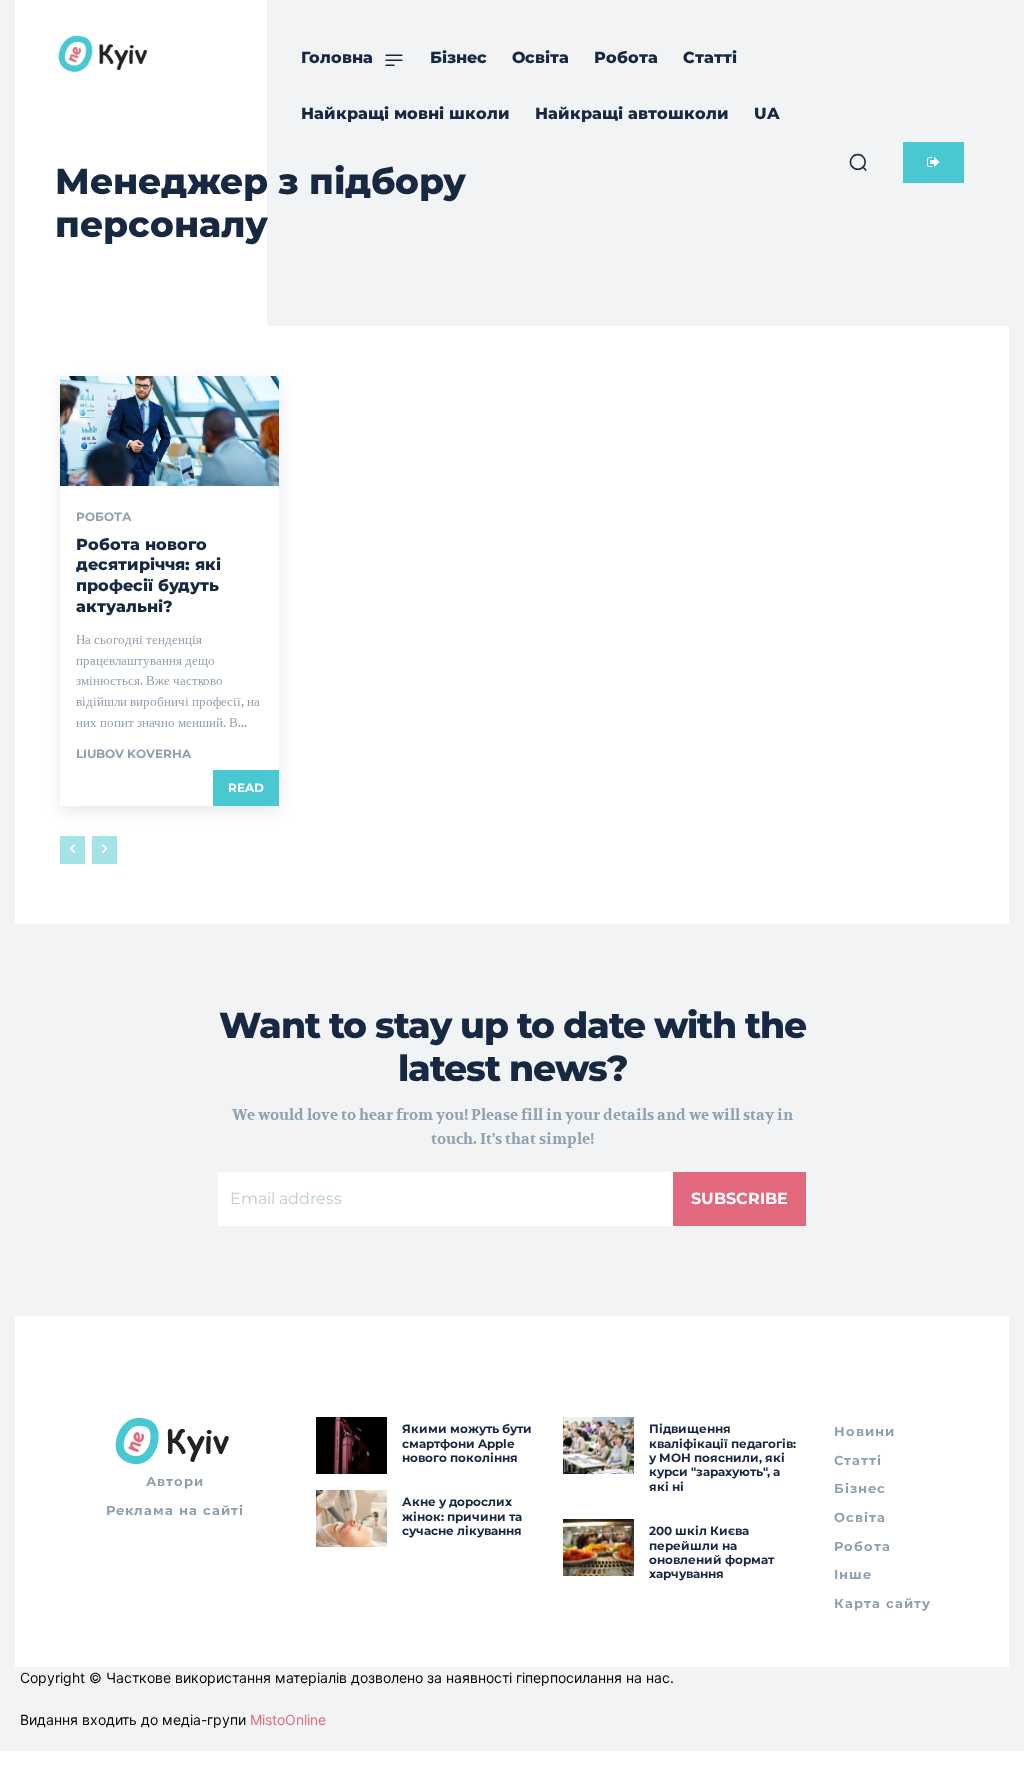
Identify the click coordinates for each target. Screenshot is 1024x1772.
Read (246, 787)
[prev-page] (72, 850)
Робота (104, 517)
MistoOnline (288, 1719)
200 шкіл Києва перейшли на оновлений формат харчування (711, 1552)
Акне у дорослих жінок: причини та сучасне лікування (462, 1516)
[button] (858, 162)
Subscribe (739, 1198)
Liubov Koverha (133, 753)
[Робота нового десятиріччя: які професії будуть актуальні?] (169, 430)
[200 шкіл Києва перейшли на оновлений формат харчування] (598, 1547)
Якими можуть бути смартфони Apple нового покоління (467, 1443)
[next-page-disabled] (104, 850)
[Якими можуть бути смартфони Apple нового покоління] (351, 1445)
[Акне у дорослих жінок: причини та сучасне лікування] (351, 1518)
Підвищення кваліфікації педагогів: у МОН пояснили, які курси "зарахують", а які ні (722, 1457)
